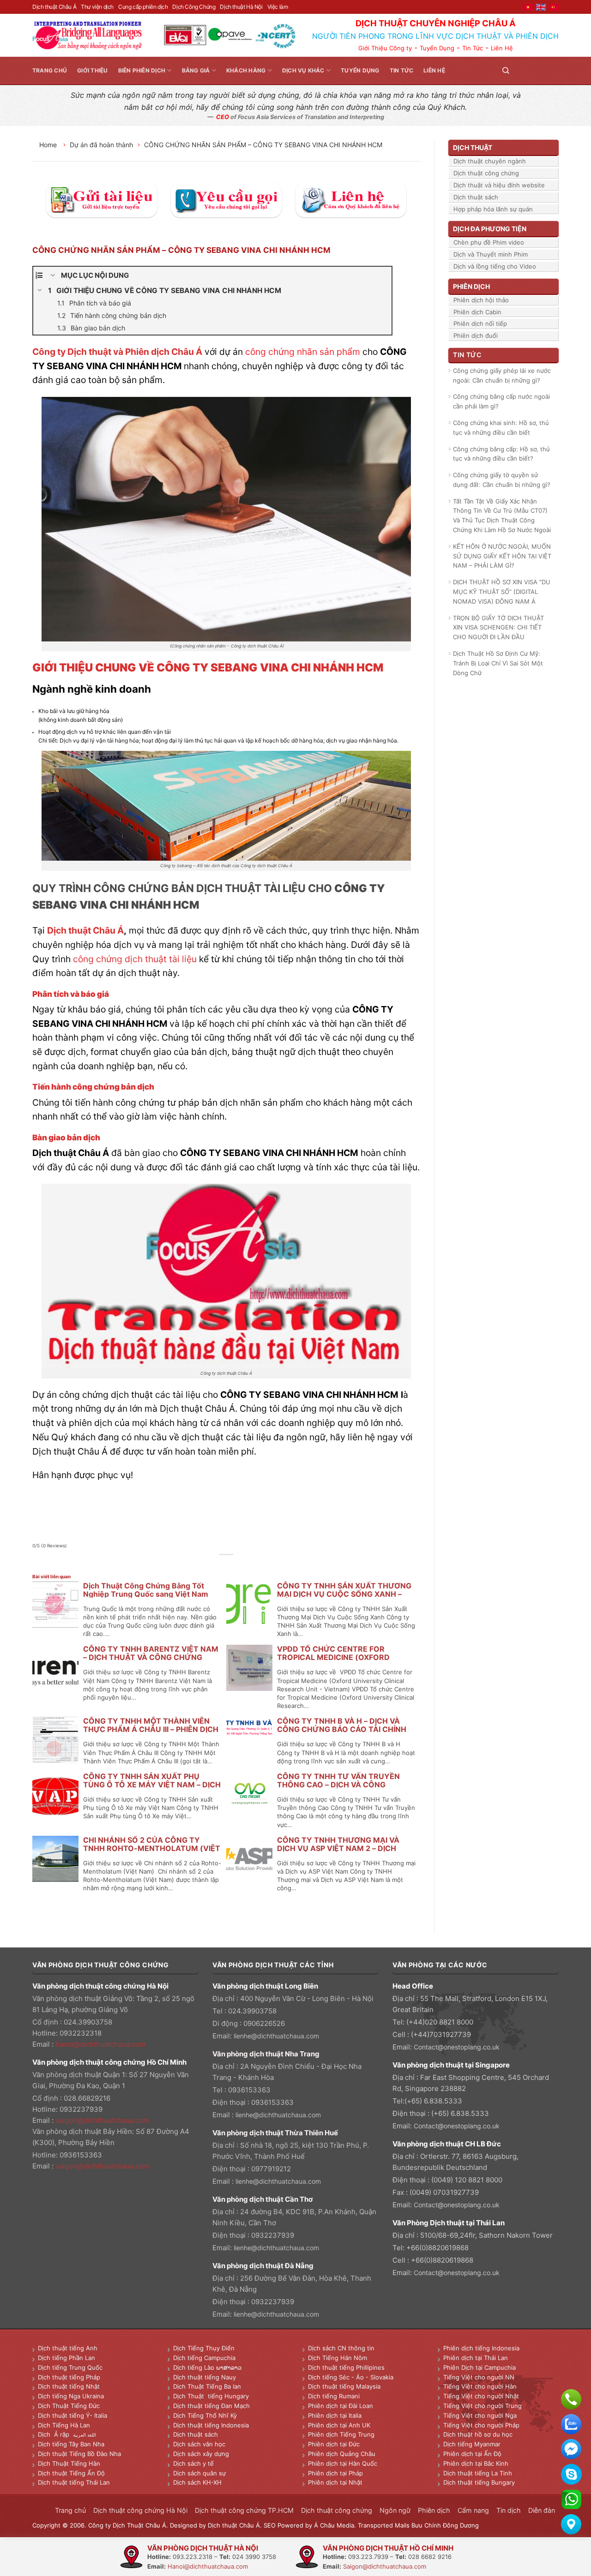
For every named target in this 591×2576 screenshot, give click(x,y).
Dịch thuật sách (476, 197)
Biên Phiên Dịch (142, 70)
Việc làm (278, 7)
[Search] (506, 70)
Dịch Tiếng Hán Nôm (338, 2358)
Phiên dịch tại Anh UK (339, 2425)
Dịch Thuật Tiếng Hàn (69, 2463)
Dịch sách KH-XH (197, 2482)
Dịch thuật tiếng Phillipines (346, 2367)
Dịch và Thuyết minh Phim (491, 254)
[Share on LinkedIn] (247, 1565)
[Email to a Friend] (226, 1565)
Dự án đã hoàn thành (101, 145)
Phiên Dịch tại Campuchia (479, 2367)
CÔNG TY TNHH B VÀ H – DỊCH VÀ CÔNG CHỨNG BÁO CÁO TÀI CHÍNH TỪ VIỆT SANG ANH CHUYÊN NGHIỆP (345, 1729)
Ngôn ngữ (395, 2510)
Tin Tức (473, 48)
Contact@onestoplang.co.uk (457, 2047)
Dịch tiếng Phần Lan (66, 2358)
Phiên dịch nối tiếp (480, 323)
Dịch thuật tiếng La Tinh (478, 2473)
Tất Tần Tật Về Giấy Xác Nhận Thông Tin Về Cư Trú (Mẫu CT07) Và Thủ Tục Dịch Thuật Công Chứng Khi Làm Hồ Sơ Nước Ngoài (502, 515)
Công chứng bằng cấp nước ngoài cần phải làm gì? (501, 401)
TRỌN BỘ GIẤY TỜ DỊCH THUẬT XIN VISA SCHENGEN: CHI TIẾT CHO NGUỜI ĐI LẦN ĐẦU (498, 628)
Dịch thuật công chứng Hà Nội (140, 2510)
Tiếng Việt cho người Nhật (481, 2396)
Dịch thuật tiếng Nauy (205, 2377)
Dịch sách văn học (199, 2444)
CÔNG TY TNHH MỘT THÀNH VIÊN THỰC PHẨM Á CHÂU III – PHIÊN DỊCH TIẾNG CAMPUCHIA (151, 1729)
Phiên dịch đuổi (476, 335)
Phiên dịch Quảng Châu (342, 2454)
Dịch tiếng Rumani (334, 2396)
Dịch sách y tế (193, 2463)
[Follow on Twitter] (531, 70)
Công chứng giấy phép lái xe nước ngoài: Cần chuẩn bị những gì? (502, 375)
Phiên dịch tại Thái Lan (476, 2358)
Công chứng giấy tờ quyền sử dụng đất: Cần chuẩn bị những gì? (502, 480)
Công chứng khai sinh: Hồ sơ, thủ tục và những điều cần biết (501, 428)
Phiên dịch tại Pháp (335, 2473)
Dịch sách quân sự (199, 2473)
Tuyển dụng (360, 70)
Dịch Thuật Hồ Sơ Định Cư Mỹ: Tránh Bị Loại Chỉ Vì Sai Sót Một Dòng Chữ (498, 663)
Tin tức (402, 70)
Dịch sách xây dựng (201, 2454)
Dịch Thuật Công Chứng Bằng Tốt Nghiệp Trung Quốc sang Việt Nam (146, 1590)
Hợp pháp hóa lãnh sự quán (493, 209)
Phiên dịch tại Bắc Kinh (476, 2463)
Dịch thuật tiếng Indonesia (211, 2425)
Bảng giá (196, 70)
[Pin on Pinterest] (237, 1565)
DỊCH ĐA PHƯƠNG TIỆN (490, 229)
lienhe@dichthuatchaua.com (276, 2036)
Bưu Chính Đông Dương (445, 2525)
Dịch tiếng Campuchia (204, 2358)
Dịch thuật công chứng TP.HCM (244, 2510)
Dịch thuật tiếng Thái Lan (74, 2482)
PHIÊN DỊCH (471, 286)
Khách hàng (246, 70)
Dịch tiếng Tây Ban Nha (71, 2444)
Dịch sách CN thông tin (341, 2348)
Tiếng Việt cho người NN (479, 2377)
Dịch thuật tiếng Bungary (479, 2482)
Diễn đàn (542, 2510)
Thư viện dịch (97, 7)
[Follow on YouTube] (553, 70)
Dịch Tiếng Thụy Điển (204, 2348)
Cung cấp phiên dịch (143, 7)
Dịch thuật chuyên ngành (490, 161)
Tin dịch (509, 2510)
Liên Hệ (502, 48)
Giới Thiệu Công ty (385, 48)
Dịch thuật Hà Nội (241, 7)
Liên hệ (434, 70)
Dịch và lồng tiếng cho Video (495, 266)
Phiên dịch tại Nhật (335, 2482)
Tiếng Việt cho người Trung (482, 2406)
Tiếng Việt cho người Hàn (480, 2386)
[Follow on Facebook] (520, 70)
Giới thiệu (92, 70)
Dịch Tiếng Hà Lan (64, 2425)
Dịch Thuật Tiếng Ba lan (207, 2386)
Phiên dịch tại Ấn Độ (472, 2454)
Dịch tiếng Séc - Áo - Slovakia (351, 2377)
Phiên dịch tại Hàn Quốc (343, 2463)
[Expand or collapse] (53, 276)
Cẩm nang (473, 2510)
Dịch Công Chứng (194, 7)
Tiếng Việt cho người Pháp (481, 2425)
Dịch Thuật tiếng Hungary (211, 2396)
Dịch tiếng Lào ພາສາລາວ (207, 2367)
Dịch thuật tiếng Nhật (69, 2386)
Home (49, 145)
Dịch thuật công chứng (486, 173)
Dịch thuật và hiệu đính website (499, 185)
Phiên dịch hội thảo (481, 300)
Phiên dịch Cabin (477, 312)
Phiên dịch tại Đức (334, 2444)
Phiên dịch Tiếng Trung (341, 2434)
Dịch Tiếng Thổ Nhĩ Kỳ (205, 2415)
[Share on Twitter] (216, 1565)
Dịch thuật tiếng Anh (68, 2348)
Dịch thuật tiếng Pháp (69, 2377)
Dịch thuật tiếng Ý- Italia (72, 2415)
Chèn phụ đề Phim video (489, 242)
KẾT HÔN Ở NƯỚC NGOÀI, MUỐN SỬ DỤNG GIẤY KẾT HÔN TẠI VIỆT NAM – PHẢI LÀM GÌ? (502, 556)
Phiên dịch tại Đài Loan (341, 2406)
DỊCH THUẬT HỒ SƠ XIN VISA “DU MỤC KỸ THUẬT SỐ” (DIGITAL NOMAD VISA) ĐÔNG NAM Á (502, 592)
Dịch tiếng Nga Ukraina (71, 2396)
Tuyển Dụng (437, 48)
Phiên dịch (434, 2510)
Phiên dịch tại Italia (335, 2415)
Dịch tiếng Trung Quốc (70, 2367)
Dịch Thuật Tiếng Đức (69, 2406)
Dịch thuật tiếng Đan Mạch (211, 2406)
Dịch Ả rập (55, 2434)
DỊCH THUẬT (473, 147)
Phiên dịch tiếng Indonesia (481, 2348)
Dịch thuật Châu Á (54, 7)
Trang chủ (50, 70)
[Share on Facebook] (206, 1565)
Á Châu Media (334, 2525)
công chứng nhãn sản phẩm (303, 352)
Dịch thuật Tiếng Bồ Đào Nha (79, 2454)
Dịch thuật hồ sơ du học (478, 2434)
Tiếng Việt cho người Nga (480, 2415)
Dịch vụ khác (303, 70)
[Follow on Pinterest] (542, 70)
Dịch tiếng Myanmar (472, 2444)
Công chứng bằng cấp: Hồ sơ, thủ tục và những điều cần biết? (501, 454)
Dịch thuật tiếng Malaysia (344, 2386)
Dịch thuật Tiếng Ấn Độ (71, 2473)
